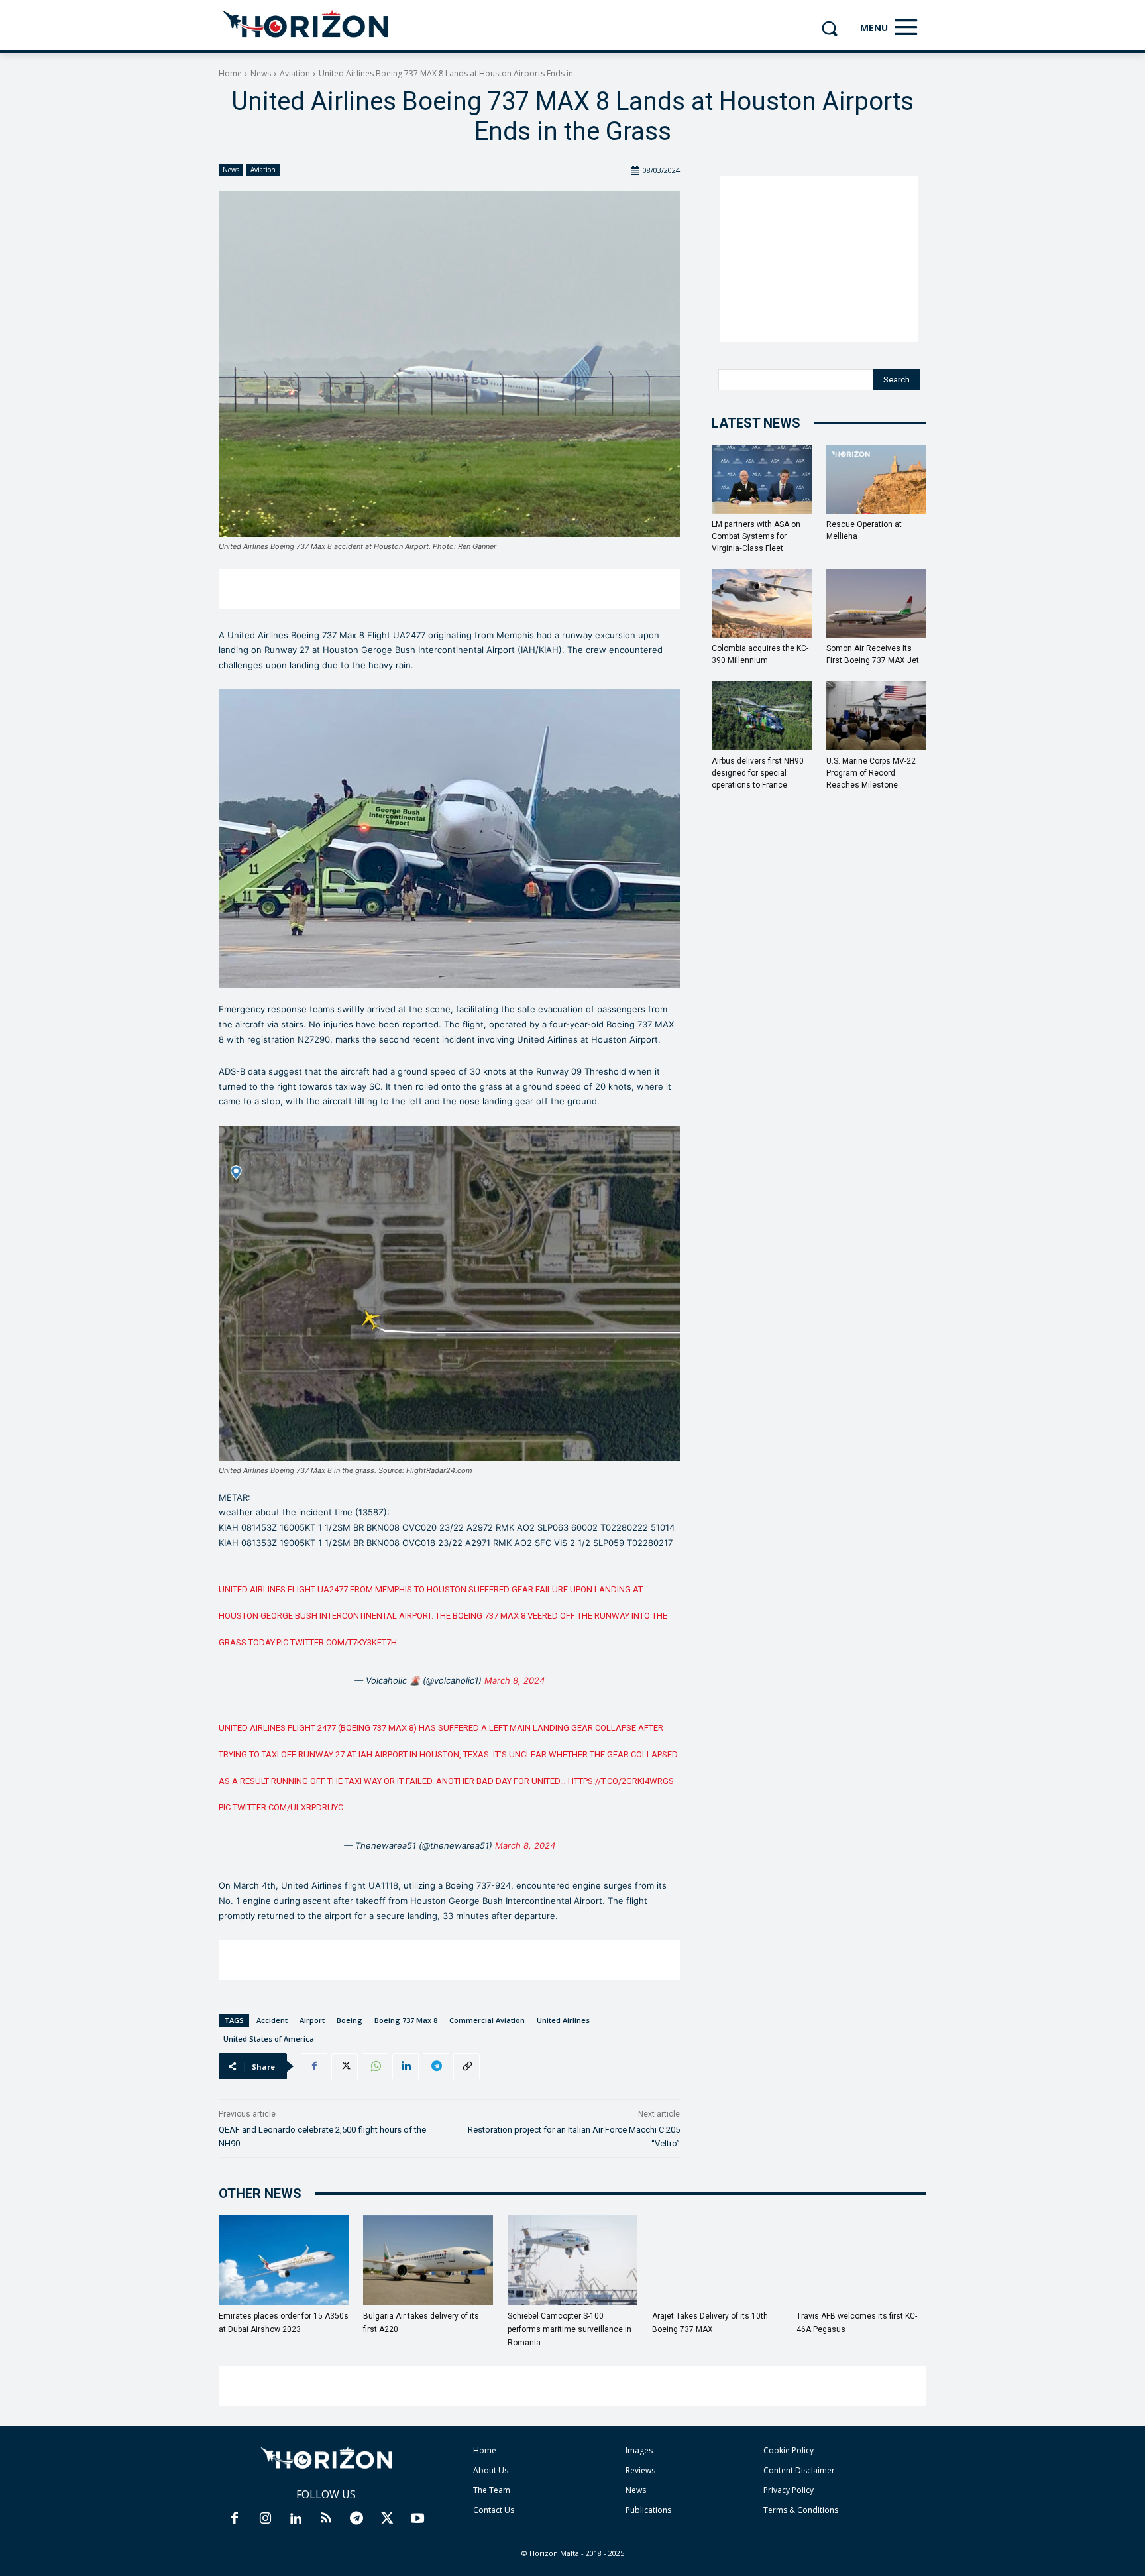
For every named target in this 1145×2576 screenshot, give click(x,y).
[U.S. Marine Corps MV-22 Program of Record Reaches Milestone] (877, 715)
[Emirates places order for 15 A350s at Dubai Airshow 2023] (284, 2260)
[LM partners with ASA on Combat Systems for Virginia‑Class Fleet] (762, 479)
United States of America (269, 2039)
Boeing (350, 2020)
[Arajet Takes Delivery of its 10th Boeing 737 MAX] (717, 2260)
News (261, 73)
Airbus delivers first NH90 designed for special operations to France (758, 773)
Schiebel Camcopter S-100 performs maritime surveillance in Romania (570, 2329)
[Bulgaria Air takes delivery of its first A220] (428, 2260)
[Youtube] (417, 2519)
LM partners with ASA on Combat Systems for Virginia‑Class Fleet (756, 536)
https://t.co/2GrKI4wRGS (621, 1781)
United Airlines (563, 2020)
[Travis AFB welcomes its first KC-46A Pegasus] (861, 2260)
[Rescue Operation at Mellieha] (877, 479)
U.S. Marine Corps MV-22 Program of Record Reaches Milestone (871, 773)
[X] (345, 2066)
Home (230, 73)
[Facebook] (314, 2066)
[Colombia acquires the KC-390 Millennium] (762, 603)
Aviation (295, 73)
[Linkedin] (406, 2066)
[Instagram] (265, 2519)
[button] (829, 28)
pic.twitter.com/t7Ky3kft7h (337, 1642)
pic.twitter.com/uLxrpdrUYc (281, 1807)
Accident (272, 2020)
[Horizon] (306, 25)
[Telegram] (436, 2066)
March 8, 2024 (515, 1680)
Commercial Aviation (487, 2020)
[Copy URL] (466, 2066)
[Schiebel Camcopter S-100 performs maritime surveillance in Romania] (572, 2260)
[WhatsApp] (375, 2066)
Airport (312, 2020)
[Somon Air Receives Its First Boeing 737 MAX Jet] (877, 603)
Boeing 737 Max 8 (406, 2020)
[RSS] (326, 2519)
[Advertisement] (449, 589)
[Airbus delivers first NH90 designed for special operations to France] (762, 715)
